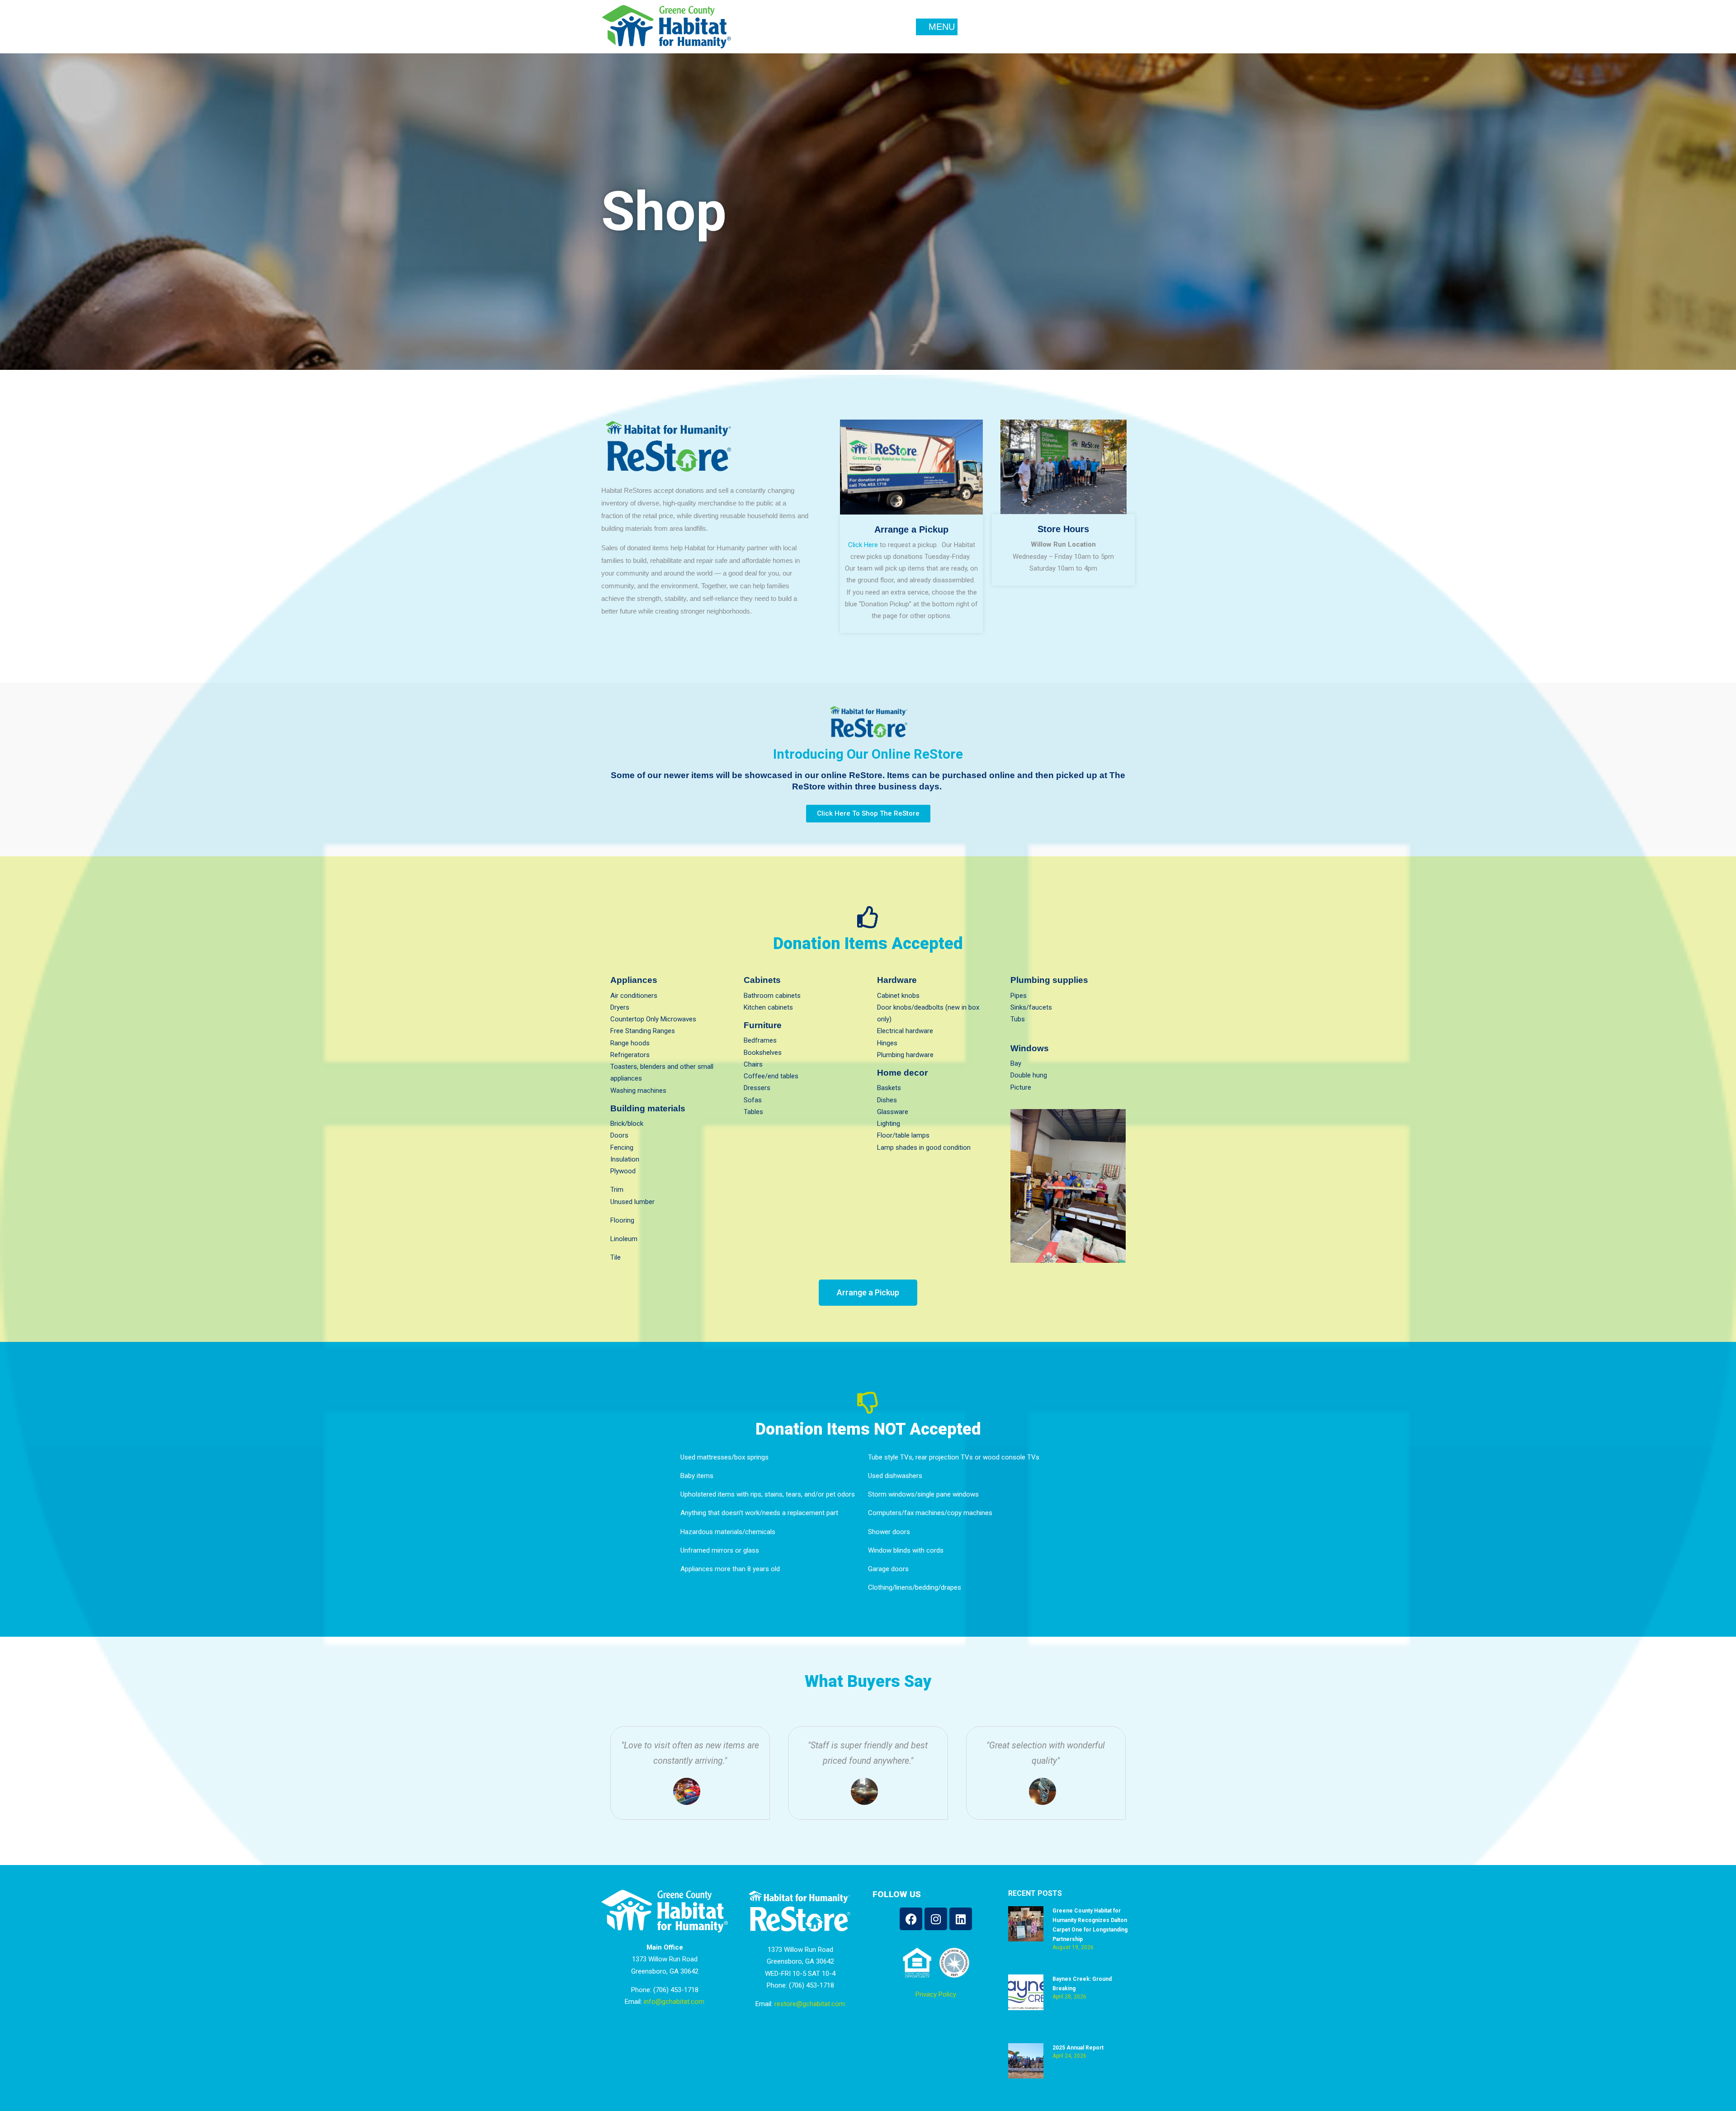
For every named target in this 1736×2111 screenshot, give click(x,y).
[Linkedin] (961, 1919)
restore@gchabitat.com (810, 2004)
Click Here (863, 545)
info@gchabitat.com (674, 2002)
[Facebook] (911, 1919)
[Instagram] (936, 1919)
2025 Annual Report (1078, 2048)
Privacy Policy (936, 1994)
